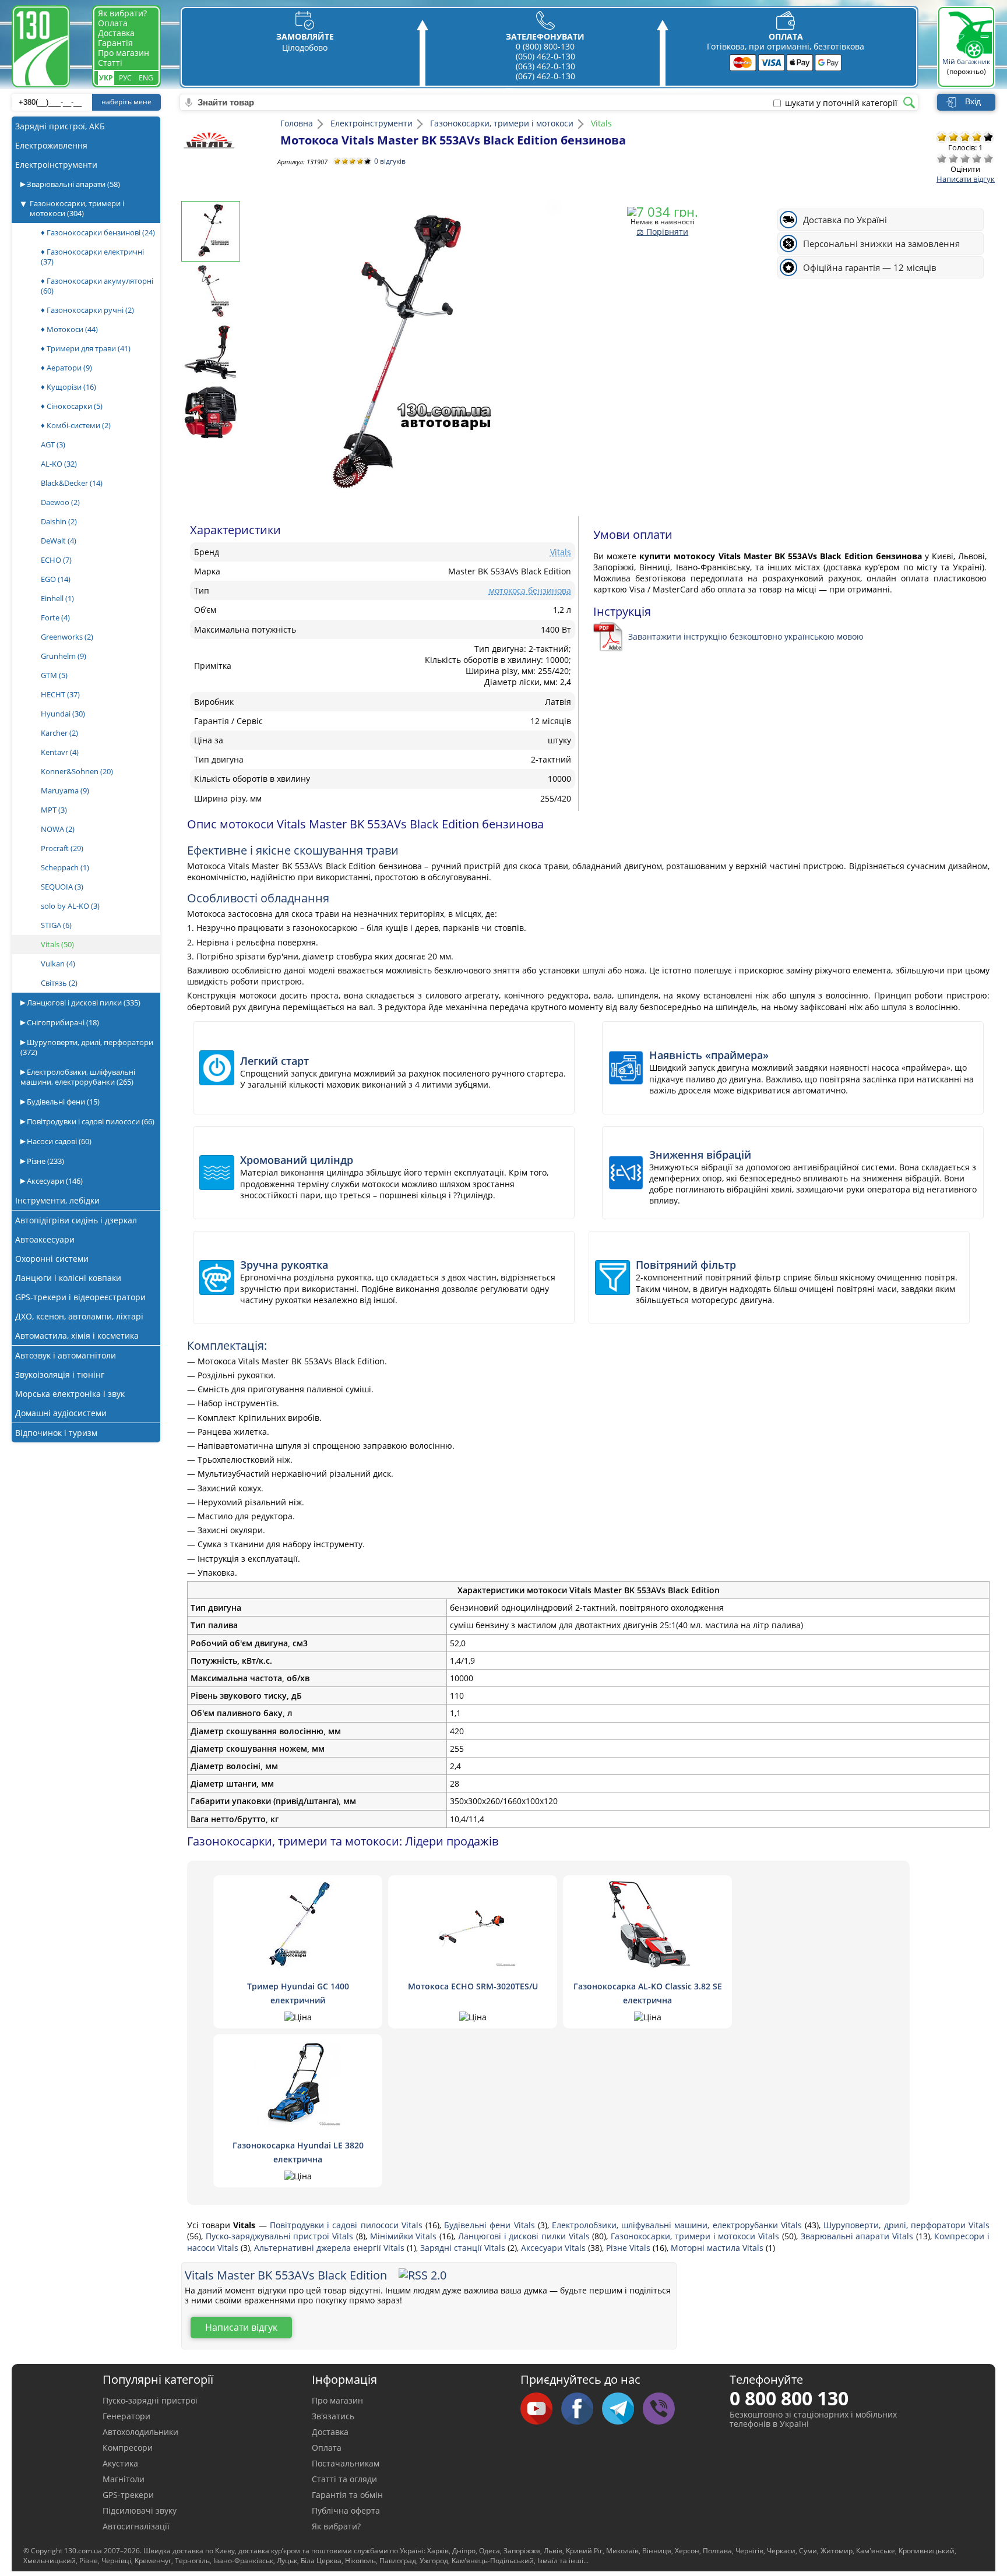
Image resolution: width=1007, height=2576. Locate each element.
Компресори (128, 2448)
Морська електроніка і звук (70, 1394)
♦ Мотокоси (69, 329)
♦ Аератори (66, 368)
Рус (125, 78)
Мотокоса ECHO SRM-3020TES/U (473, 1986)
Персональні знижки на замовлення (881, 244)
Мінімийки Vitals (405, 2236)
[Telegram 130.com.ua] (622, 2409)
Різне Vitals (629, 2248)
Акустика (120, 2463)
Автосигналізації (136, 2526)
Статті (110, 63)
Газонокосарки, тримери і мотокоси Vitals (696, 2236)
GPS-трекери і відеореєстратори (80, 1297)
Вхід (973, 101)
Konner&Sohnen (77, 771)
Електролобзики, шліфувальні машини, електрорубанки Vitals (678, 2225)
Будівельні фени (62, 1102)
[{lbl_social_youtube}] (541, 2409)
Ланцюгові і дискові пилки (83, 1003)
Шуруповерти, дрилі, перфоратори (87, 1047)
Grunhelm (64, 656)
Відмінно (988, 158)
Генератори (126, 2416)
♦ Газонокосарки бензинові (98, 232)
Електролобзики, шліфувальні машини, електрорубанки (78, 1077)
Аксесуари (54, 1181)
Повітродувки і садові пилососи (90, 1121)
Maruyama (65, 791)
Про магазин (124, 53)
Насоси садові (58, 1141)
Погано (953, 158)
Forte (55, 617)
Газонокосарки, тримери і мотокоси (77, 208)
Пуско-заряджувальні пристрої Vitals (281, 2236)
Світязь (59, 983)
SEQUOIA (62, 887)
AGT (53, 444)
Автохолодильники (140, 2432)
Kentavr (60, 752)
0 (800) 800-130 (545, 46)
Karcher (59, 733)
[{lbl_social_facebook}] (582, 2409)
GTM (54, 675)
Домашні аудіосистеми (61, 1413)
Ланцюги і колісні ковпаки (68, 1278)
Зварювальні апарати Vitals (858, 2236)
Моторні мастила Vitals (718, 2248)
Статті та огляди (344, 2479)
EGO (56, 579)
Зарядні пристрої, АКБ (60, 126)
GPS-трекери (128, 2495)
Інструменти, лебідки (57, 1200)
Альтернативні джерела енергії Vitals (330, 2248)
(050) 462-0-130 (545, 56)
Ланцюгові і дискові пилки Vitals (525, 2236)
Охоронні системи (52, 1259)
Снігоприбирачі (62, 1022)
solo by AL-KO (70, 906)
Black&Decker (72, 483)
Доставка (116, 33)
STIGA (56, 925)
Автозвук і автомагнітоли (66, 1355)
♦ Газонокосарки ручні (87, 310)
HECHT (60, 694)
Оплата (113, 23)
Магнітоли (124, 2479)
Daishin (59, 521)
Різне (45, 1161)
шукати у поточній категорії (841, 103)
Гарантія (115, 43)
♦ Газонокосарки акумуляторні (97, 286)
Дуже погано (942, 158)
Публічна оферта (346, 2510)
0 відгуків (390, 161)
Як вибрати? (122, 13)
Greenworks (67, 637)
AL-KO (59, 464)
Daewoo (60, 502)
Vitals (57, 944)
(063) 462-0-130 (545, 66)
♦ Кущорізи (68, 387)
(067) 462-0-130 (545, 76)
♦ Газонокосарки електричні (92, 257)
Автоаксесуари (45, 1239)
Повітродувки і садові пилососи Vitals (348, 2225)
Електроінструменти (56, 165)
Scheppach (65, 867)
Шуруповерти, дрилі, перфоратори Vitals (906, 2225)
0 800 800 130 (789, 2398)
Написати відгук (966, 179)
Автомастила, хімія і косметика (77, 1335)
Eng (146, 78)
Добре (977, 158)
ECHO (56, 560)
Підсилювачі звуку (140, 2510)
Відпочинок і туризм (56, 1433)
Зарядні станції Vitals (464, 2248)
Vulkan (58, 964)
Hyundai (63, 714)
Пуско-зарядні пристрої (150, 2400)
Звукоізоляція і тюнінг (60, 1375)
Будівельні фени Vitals (491, 2225)
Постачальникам (346, 2463)
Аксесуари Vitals (554, 2248)
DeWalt (59, 541)
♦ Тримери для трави (86, 348)
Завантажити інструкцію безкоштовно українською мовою (746, 636)
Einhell (57, 598)
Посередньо (965, 158)
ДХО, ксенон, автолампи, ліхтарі (79, 1316)
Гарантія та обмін (347, 2495)
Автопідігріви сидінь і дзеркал (76, 1220)
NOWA (58, 829)
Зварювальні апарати (73, 184)
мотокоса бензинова (530, 590)
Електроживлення (51, 145)
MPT (54, 810)
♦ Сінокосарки (72, 406)
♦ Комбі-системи (76, 425)
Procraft (62, 848)
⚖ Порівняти (662, 232)
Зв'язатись (333, 2416)
